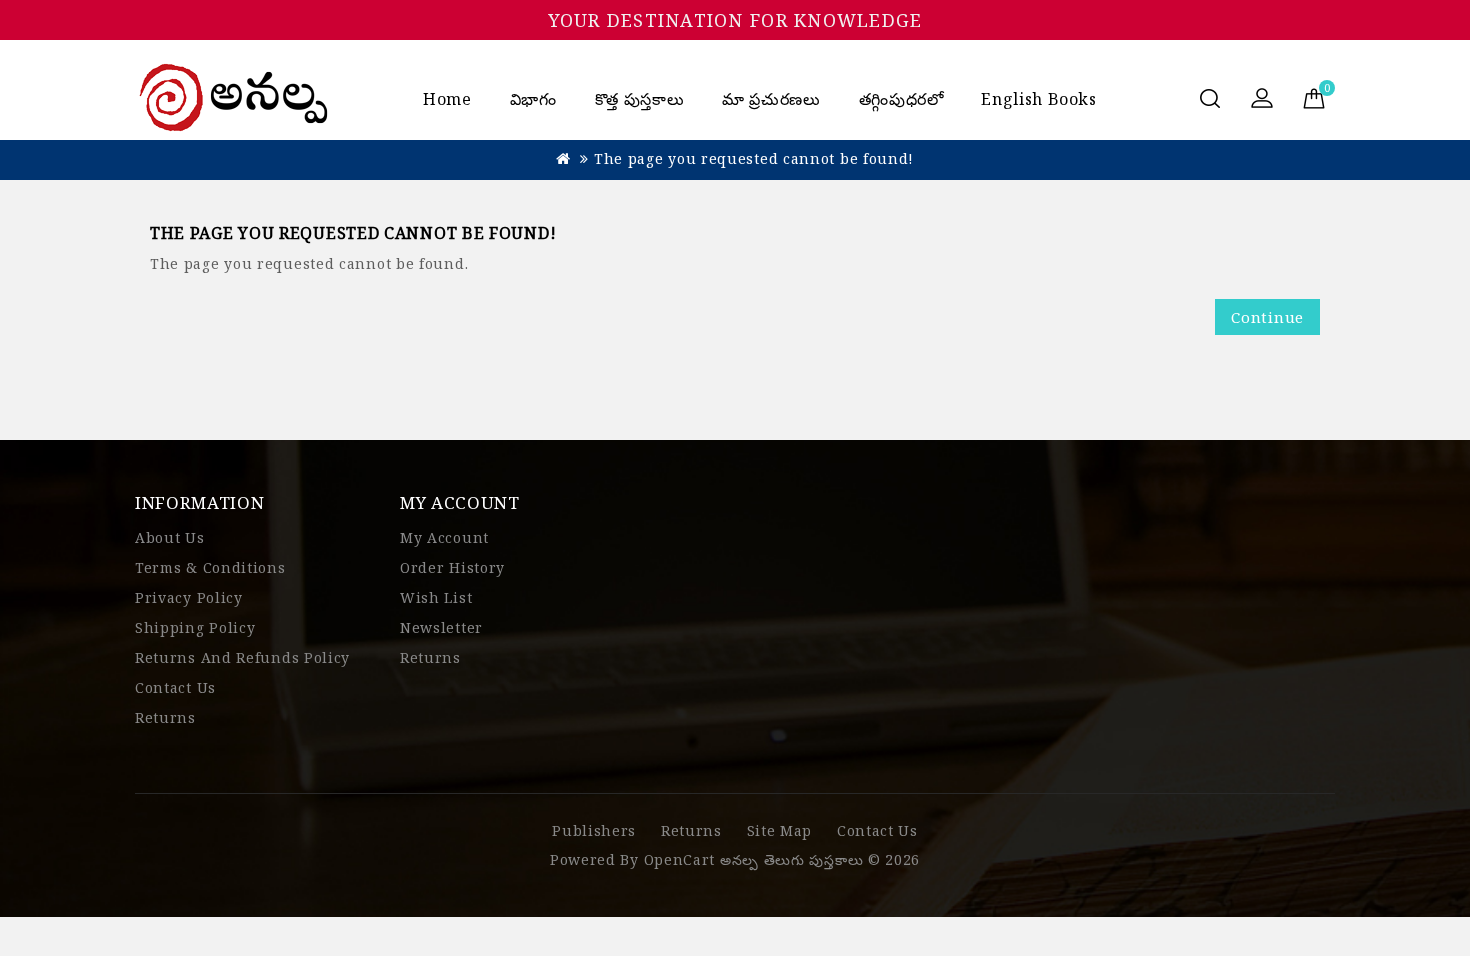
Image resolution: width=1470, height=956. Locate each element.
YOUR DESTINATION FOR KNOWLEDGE (735, 20)
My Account (444, 537)
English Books (1038, 99)
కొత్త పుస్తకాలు (639, 99)
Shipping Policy (195, 627)
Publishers (594, 830)
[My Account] (1262, 100)
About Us (170, 537)
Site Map (780, 830)
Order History (452, 567)
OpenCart (680, 859)
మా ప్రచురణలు (771, 99)
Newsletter (441, 627)
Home (447, 99)
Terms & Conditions (210, 567)
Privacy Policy (189, 597)
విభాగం (533, 99)
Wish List (436, 597)
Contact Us (175, 687)
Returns (165, 717)
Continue (1267, 317)
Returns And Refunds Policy (242, 657)
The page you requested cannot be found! (754, 158)
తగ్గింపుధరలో (901, 99)
